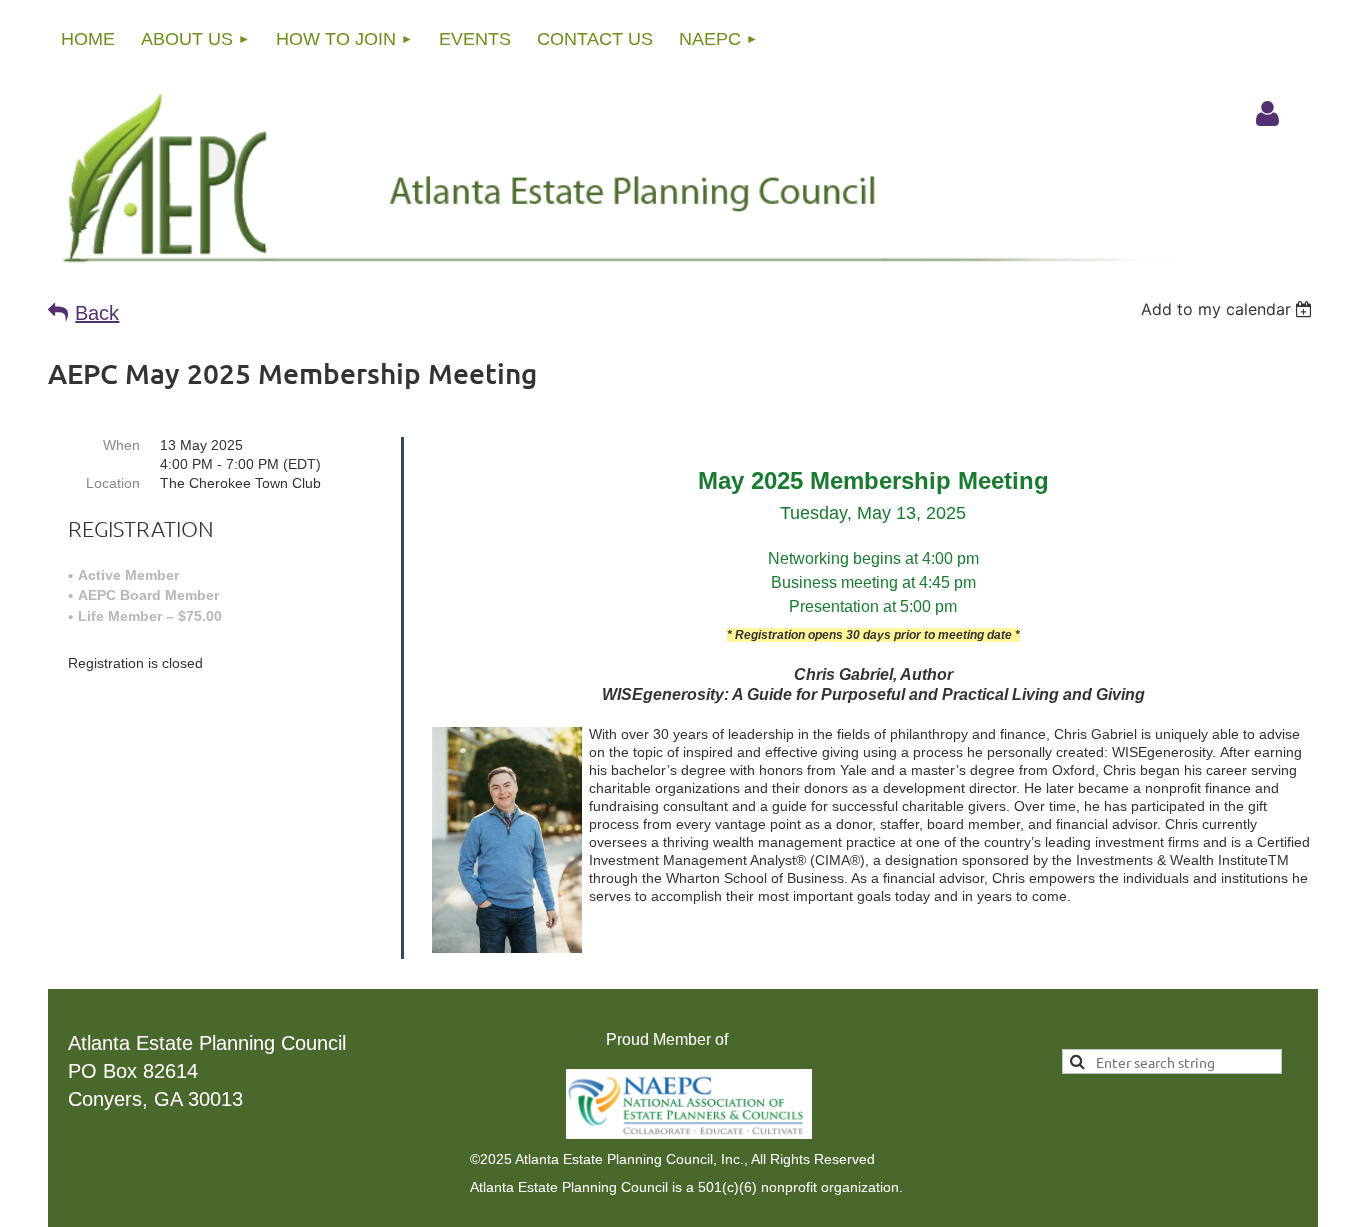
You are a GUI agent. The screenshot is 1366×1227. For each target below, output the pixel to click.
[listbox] (1229, 309)
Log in (1267, 114)
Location (113, 483)
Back (97, 313)
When (121, 445)
